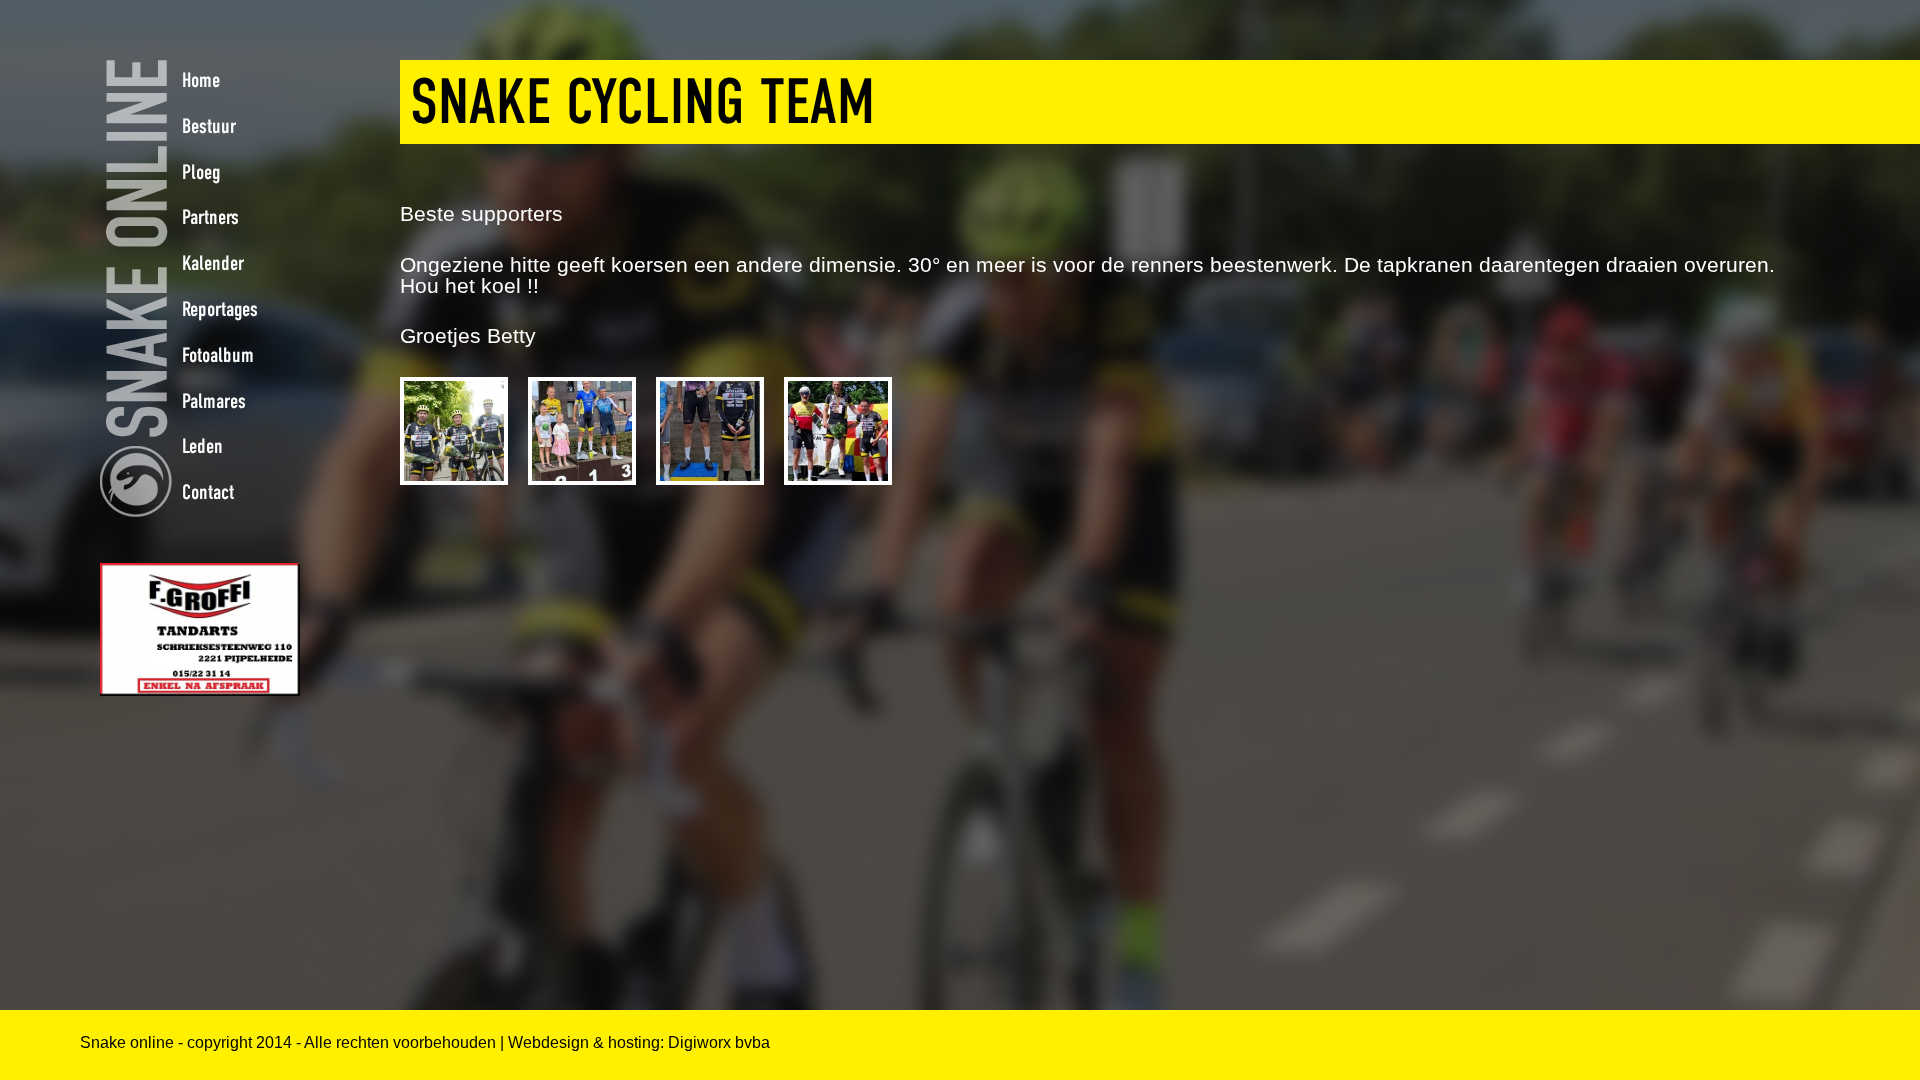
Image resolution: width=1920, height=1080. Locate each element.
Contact (208, 492)
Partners (210, 217)
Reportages (220, 309)
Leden (202, 446)
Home (201, 80)
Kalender (213, 263)
